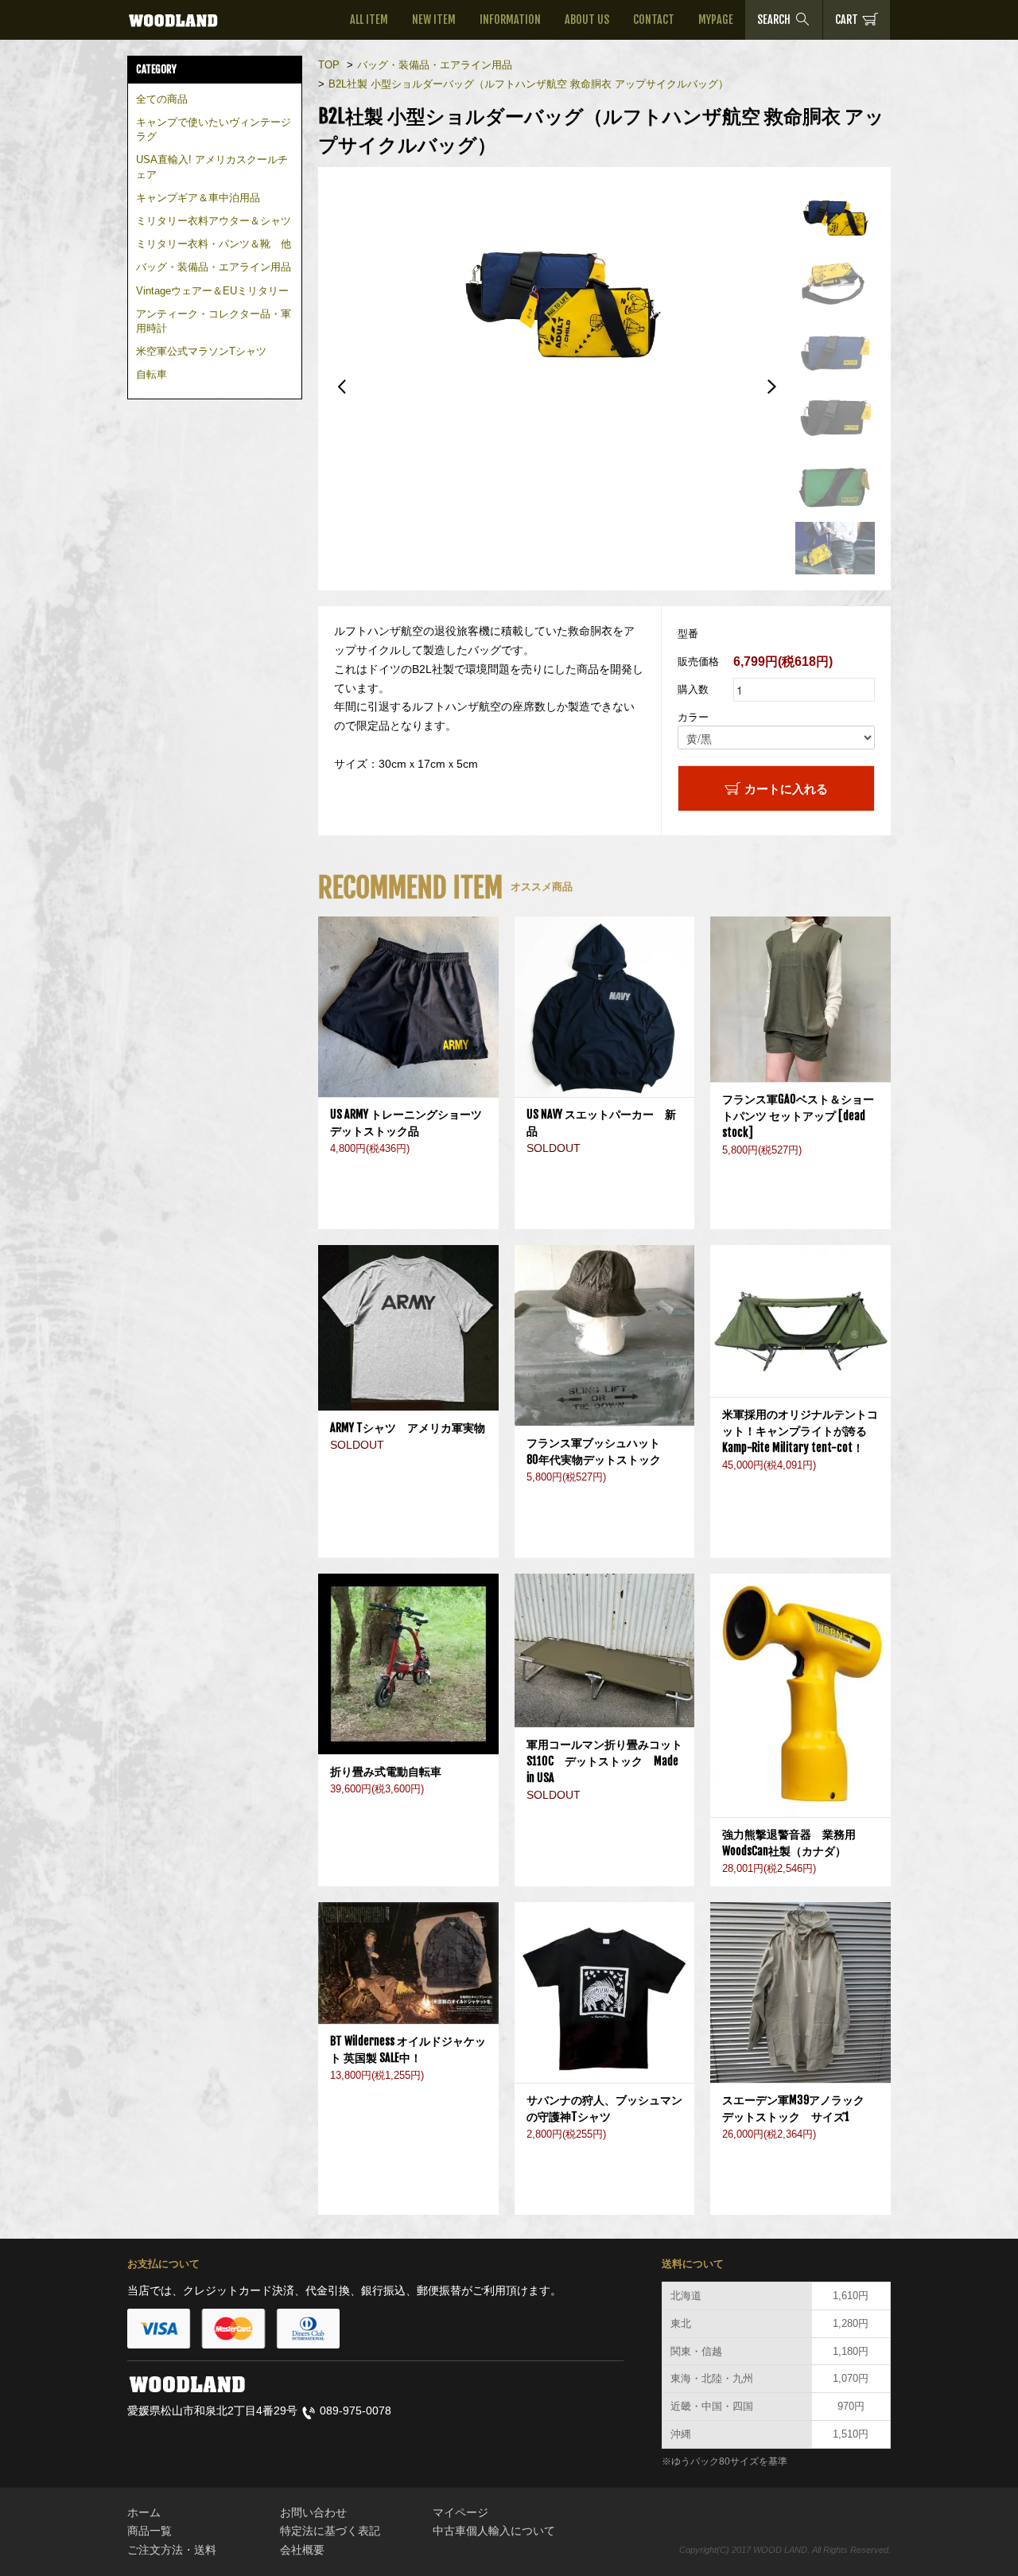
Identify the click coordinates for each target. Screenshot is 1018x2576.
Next (771, 387)
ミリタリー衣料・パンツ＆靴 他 (214, 244)
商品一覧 (150, 2531)
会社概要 (302, 2550)
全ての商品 (162, 99)
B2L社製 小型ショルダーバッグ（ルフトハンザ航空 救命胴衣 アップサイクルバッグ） (528, 84)
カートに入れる (786, 788)
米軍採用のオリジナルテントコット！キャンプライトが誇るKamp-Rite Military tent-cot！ (800, 1431)
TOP (329, 65)
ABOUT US (587, 19)
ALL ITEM (369, 19)
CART (847, 19)
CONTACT (654, 19)
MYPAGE (716, 19)
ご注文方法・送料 (172, 2550)
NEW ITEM (434, 19)
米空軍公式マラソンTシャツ (201, 351)
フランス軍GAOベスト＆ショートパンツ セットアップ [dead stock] (798, 1116)
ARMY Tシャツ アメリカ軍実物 (408, 1428)
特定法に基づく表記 (330, 2531)
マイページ (460, 2512)
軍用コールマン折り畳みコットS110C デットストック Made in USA (604, 1761)
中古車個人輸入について (494, 2531)
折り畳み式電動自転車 (391, 1771)
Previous (342, 387)
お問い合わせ (313, 2512)
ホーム (144, 2512)
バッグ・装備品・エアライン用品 (214, 267)
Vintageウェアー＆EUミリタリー (212, 291)
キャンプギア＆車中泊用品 (198, 198)
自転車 (152, 374)
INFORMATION (510, 19)
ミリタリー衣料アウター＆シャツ (214, 221)
